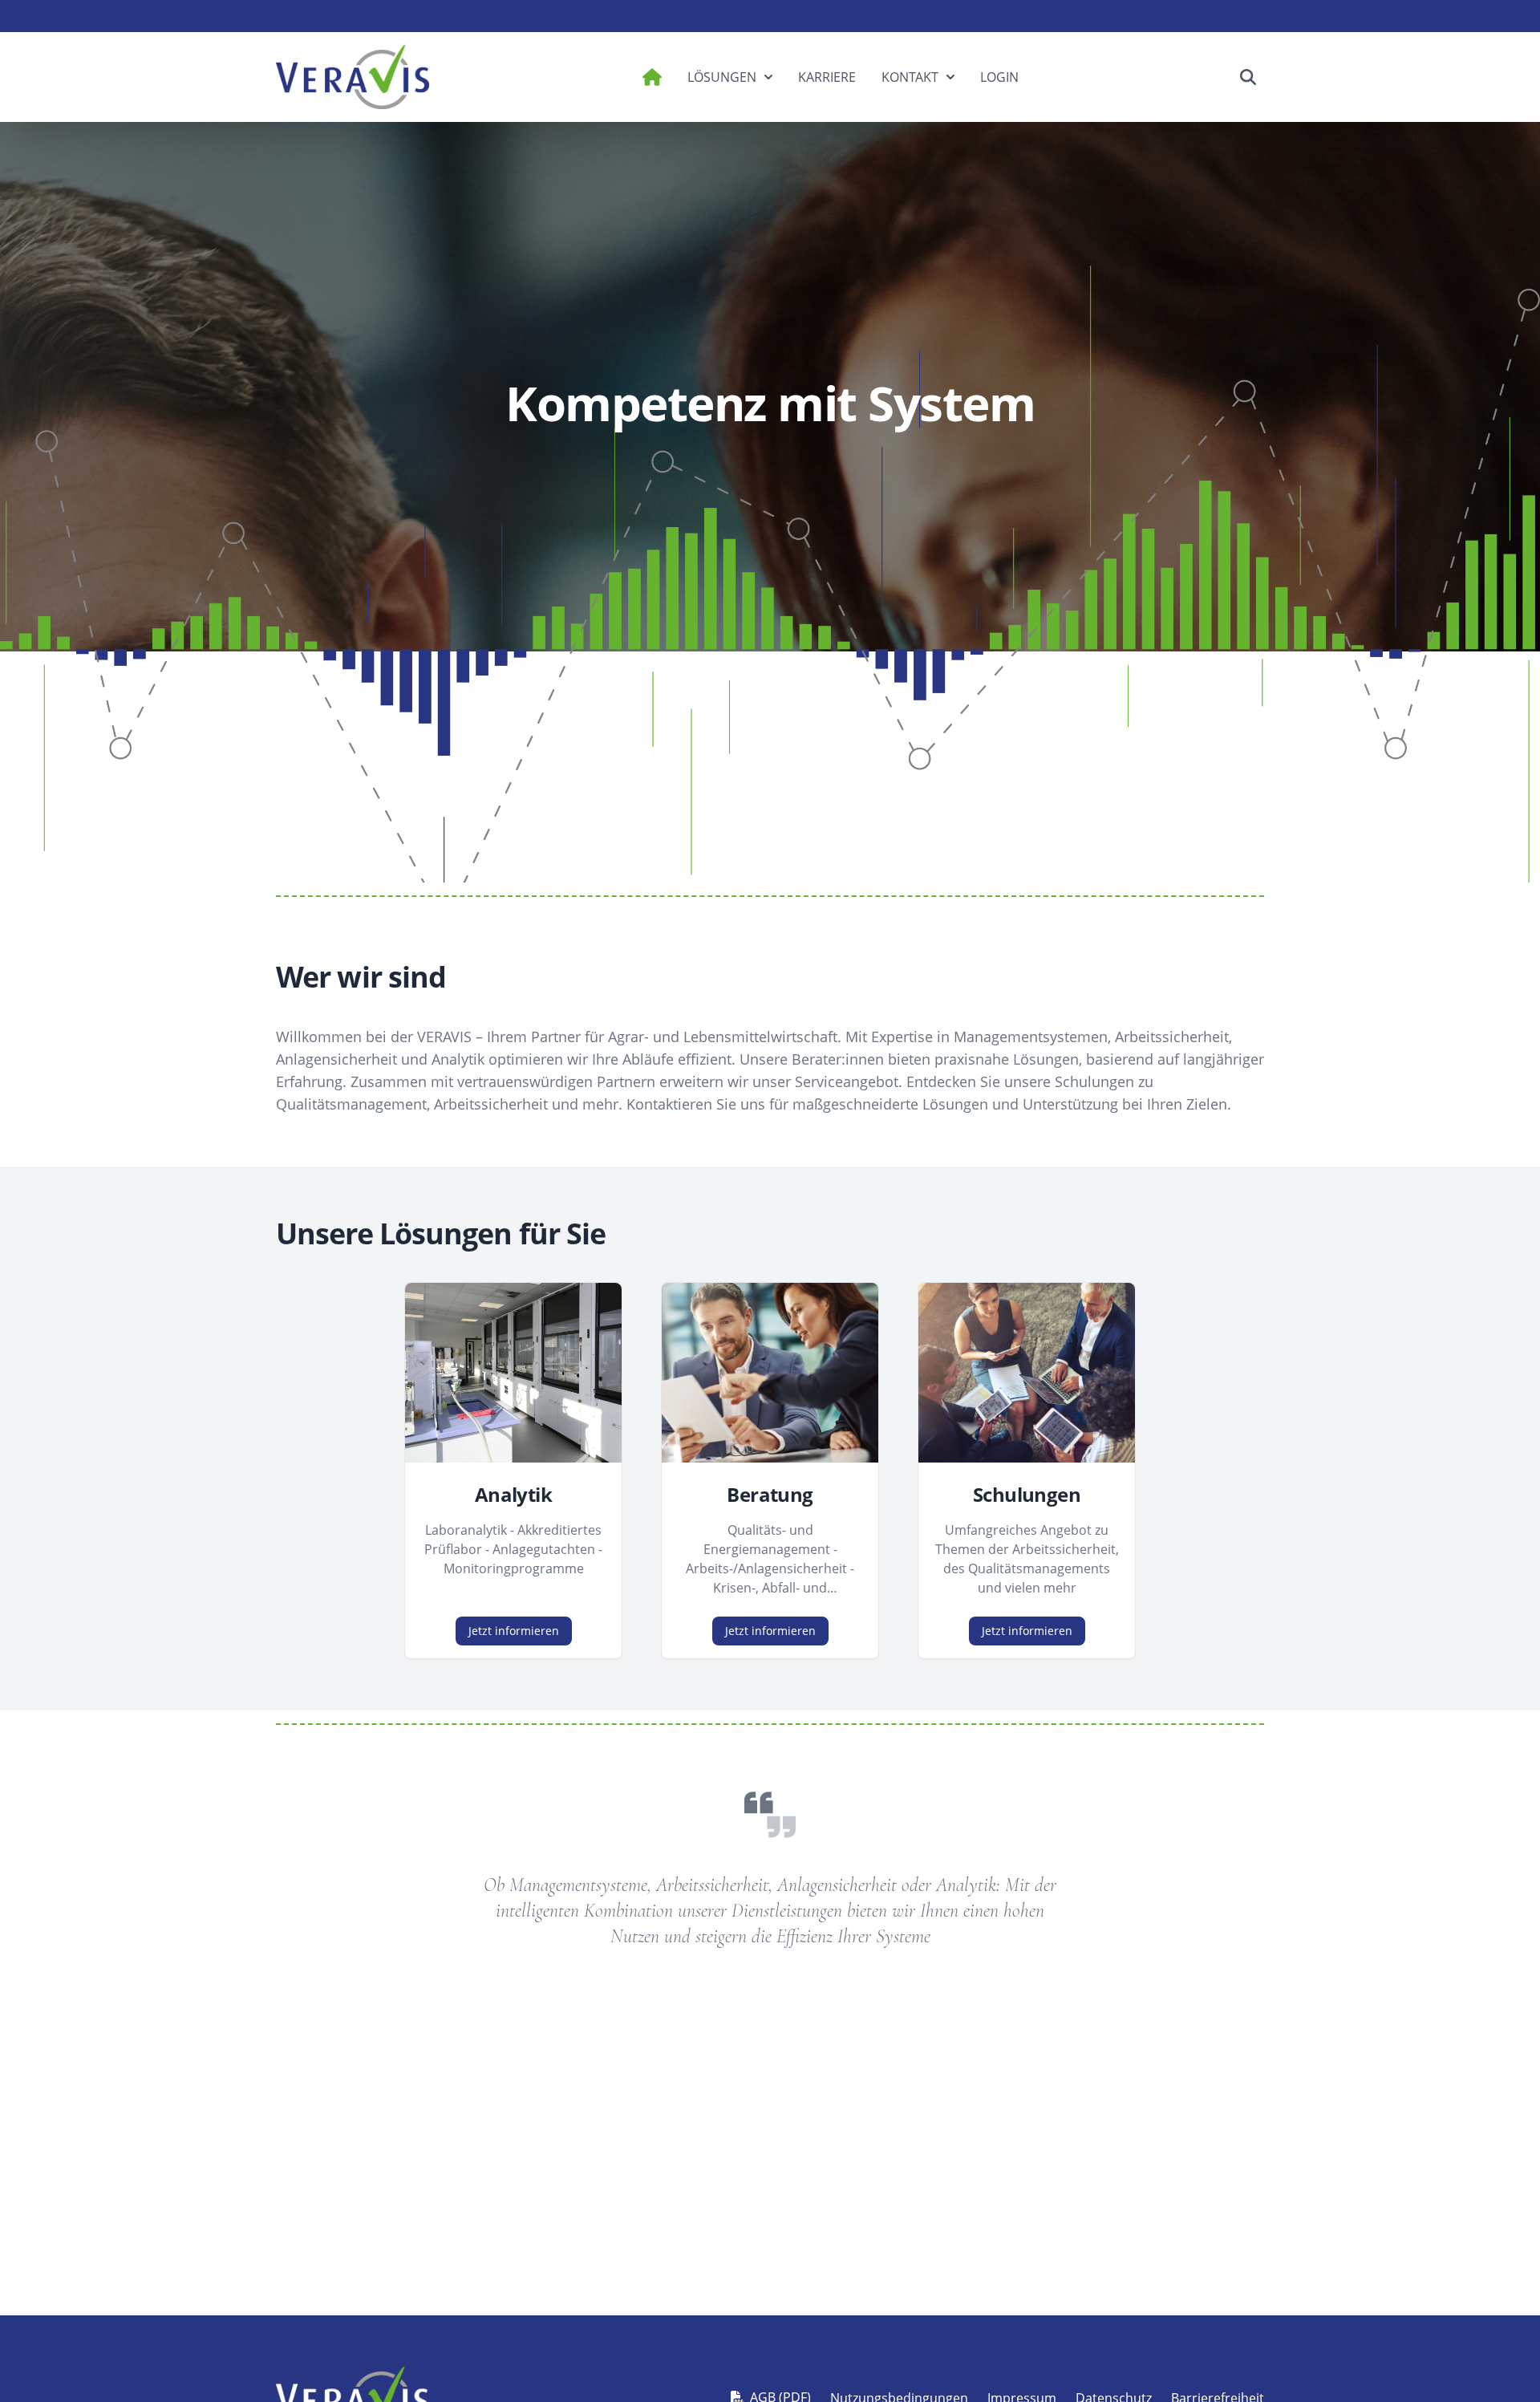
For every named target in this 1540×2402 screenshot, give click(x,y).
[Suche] (1248, 77)
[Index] (353, 77)
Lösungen (722, 77)
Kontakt (910, 77)
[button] (1248, 77)
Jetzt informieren (514, 1631)
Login (999, 77)
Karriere (827, 77)
